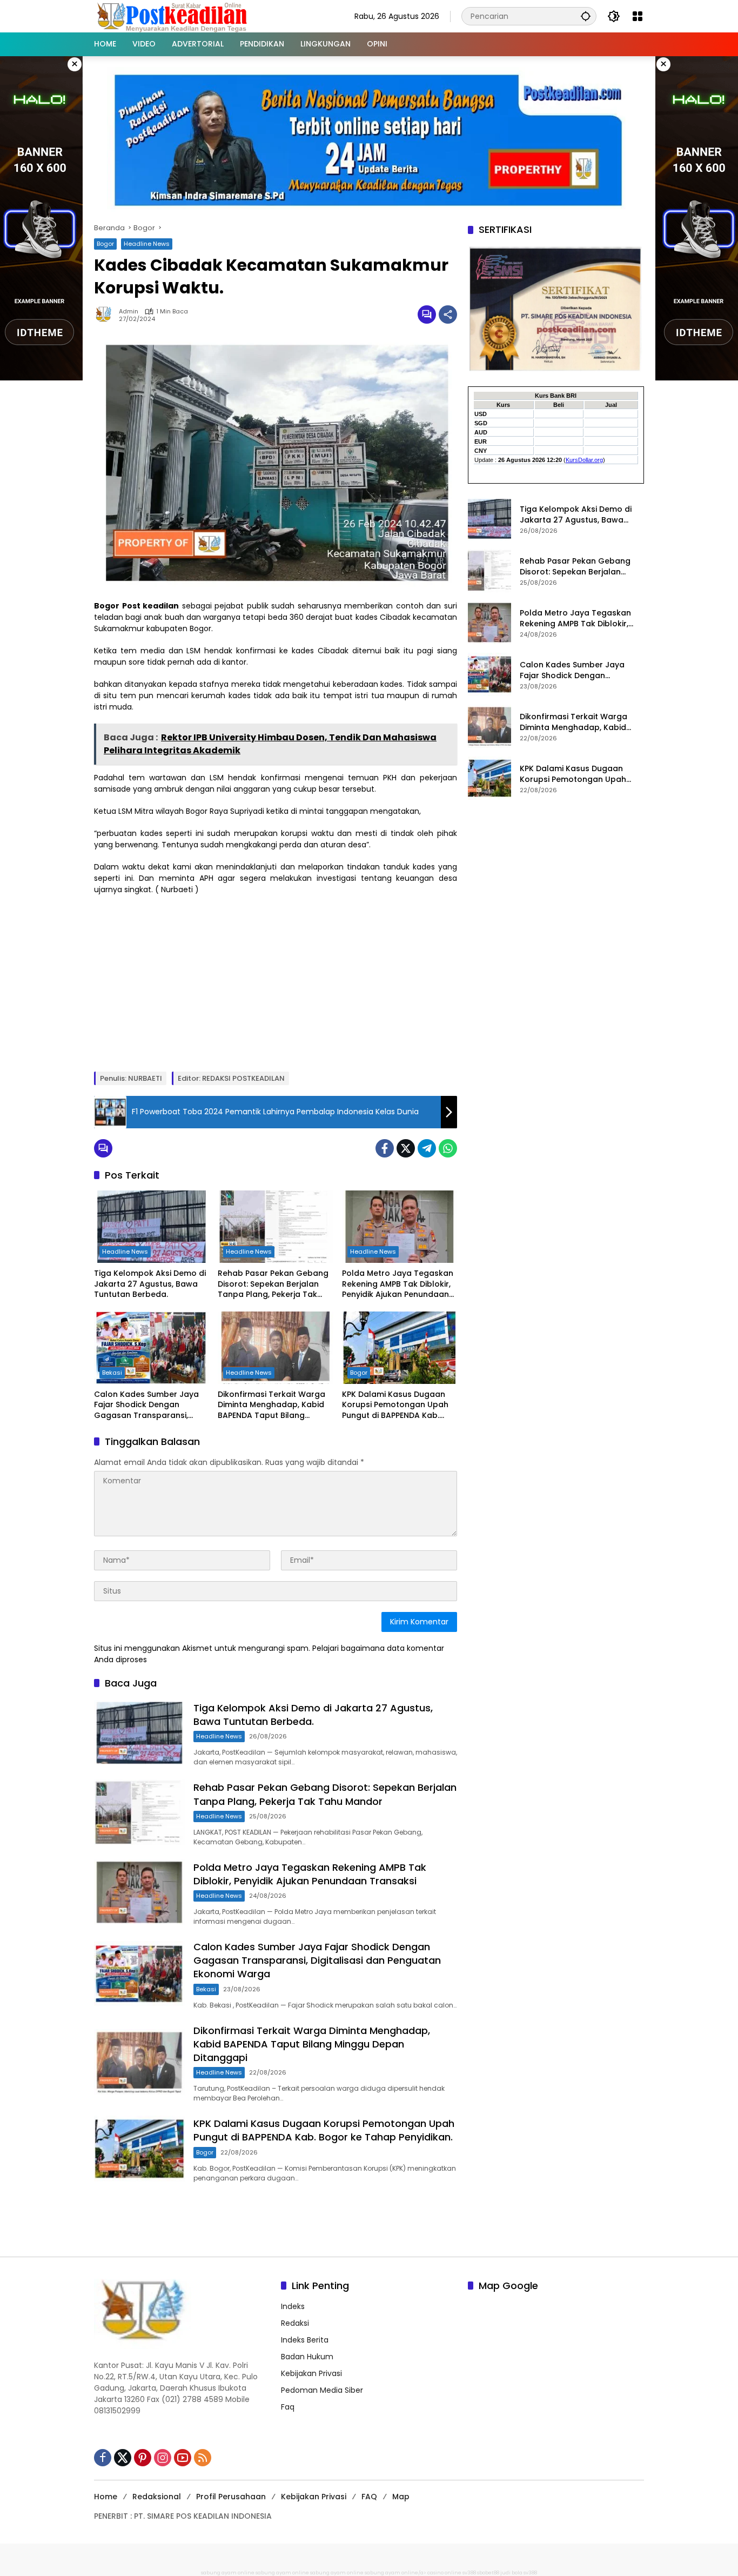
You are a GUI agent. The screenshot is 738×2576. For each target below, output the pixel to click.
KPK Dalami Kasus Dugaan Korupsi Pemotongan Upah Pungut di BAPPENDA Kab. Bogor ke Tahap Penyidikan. (397, 1405)
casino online (444, 2573)
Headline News (147, 244)
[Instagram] (163, 2458)
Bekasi (112, 1373)
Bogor (105, 244)
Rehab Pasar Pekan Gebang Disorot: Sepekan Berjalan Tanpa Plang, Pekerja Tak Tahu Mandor (273, 1284)
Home (106, 2497)
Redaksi (295, 2323)
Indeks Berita (305, 2340)
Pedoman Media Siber (322, 2390)
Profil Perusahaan (231, 2497)
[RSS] (203, 2458)
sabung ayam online (228, 2573)
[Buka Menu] (638, 16)
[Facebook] (385, 1148)
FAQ (369, 2497)
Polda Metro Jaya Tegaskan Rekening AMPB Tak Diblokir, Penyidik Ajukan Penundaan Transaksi (398, 1284)
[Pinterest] (143, 2458)
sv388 (469, 2573)
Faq (288, 2407)
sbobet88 (488, 2573)
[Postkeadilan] (174, 16)
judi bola (511, 2573)
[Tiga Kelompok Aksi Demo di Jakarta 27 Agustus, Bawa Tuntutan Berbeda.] (152, 1227)
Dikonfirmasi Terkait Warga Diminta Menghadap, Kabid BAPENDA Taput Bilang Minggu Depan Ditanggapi (271, 1405)
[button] (586, 16)
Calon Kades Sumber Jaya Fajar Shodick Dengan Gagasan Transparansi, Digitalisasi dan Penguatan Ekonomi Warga (147, 1405)
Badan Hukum (307, 2357)
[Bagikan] (448, 315)
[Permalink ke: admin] (106, 315)
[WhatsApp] (448, 1148)
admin (129, 312)
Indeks (293, 2306)
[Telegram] (427, 1148)
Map (401, 2497)
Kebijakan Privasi (311, 2373)
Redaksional (157, 2497)
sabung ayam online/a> (396, 2573)
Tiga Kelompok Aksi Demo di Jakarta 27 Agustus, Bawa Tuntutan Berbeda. (150, 1284)
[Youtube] (183, 2458)
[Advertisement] (276, 982)
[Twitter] (406, 1148)
